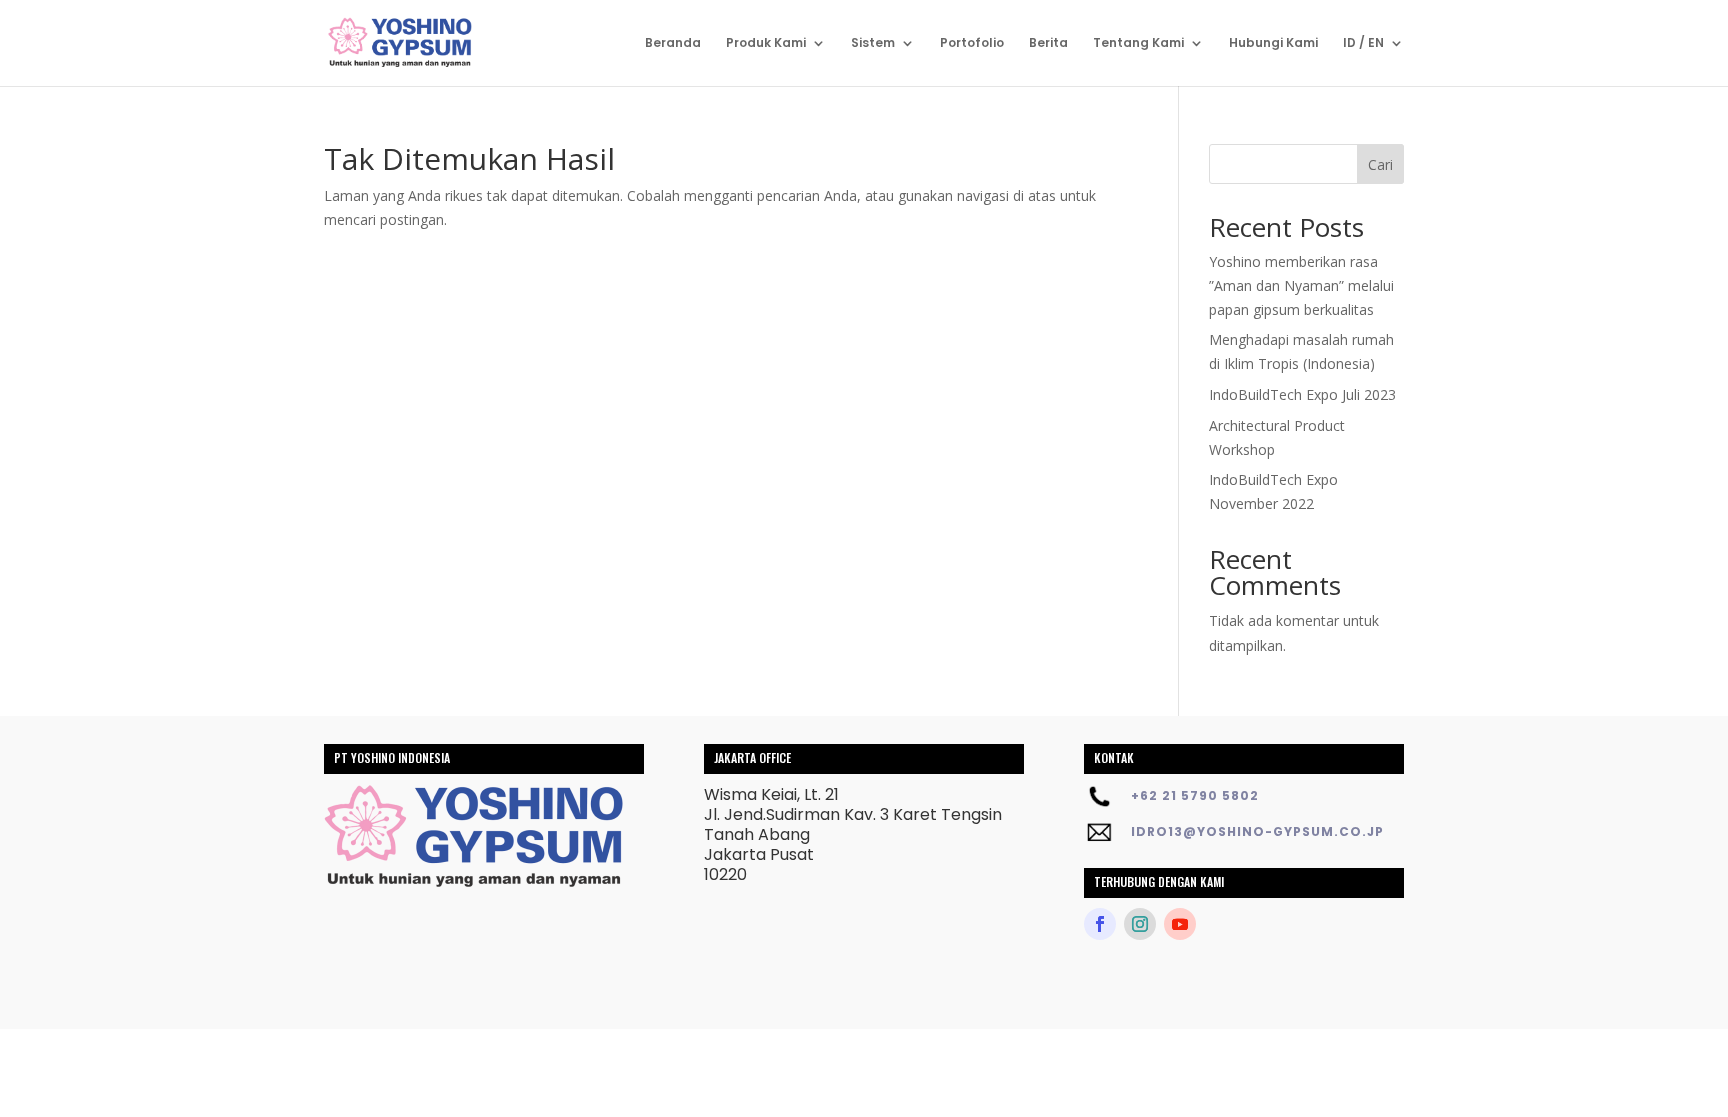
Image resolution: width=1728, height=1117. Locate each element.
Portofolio (972, 43)
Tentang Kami (1138, 43)
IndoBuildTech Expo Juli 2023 (1302, 394)
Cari (1380, 164)
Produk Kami (766, 43)
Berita (1048, 43)
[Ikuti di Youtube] (1180, 924)
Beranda (673, 43)
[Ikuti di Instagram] (1140, 924)
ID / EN (1363, 43)
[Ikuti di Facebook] (1100, 924)
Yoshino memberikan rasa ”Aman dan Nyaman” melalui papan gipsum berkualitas (1301, 285)
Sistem (873, 43)
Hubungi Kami (1273, 43)
